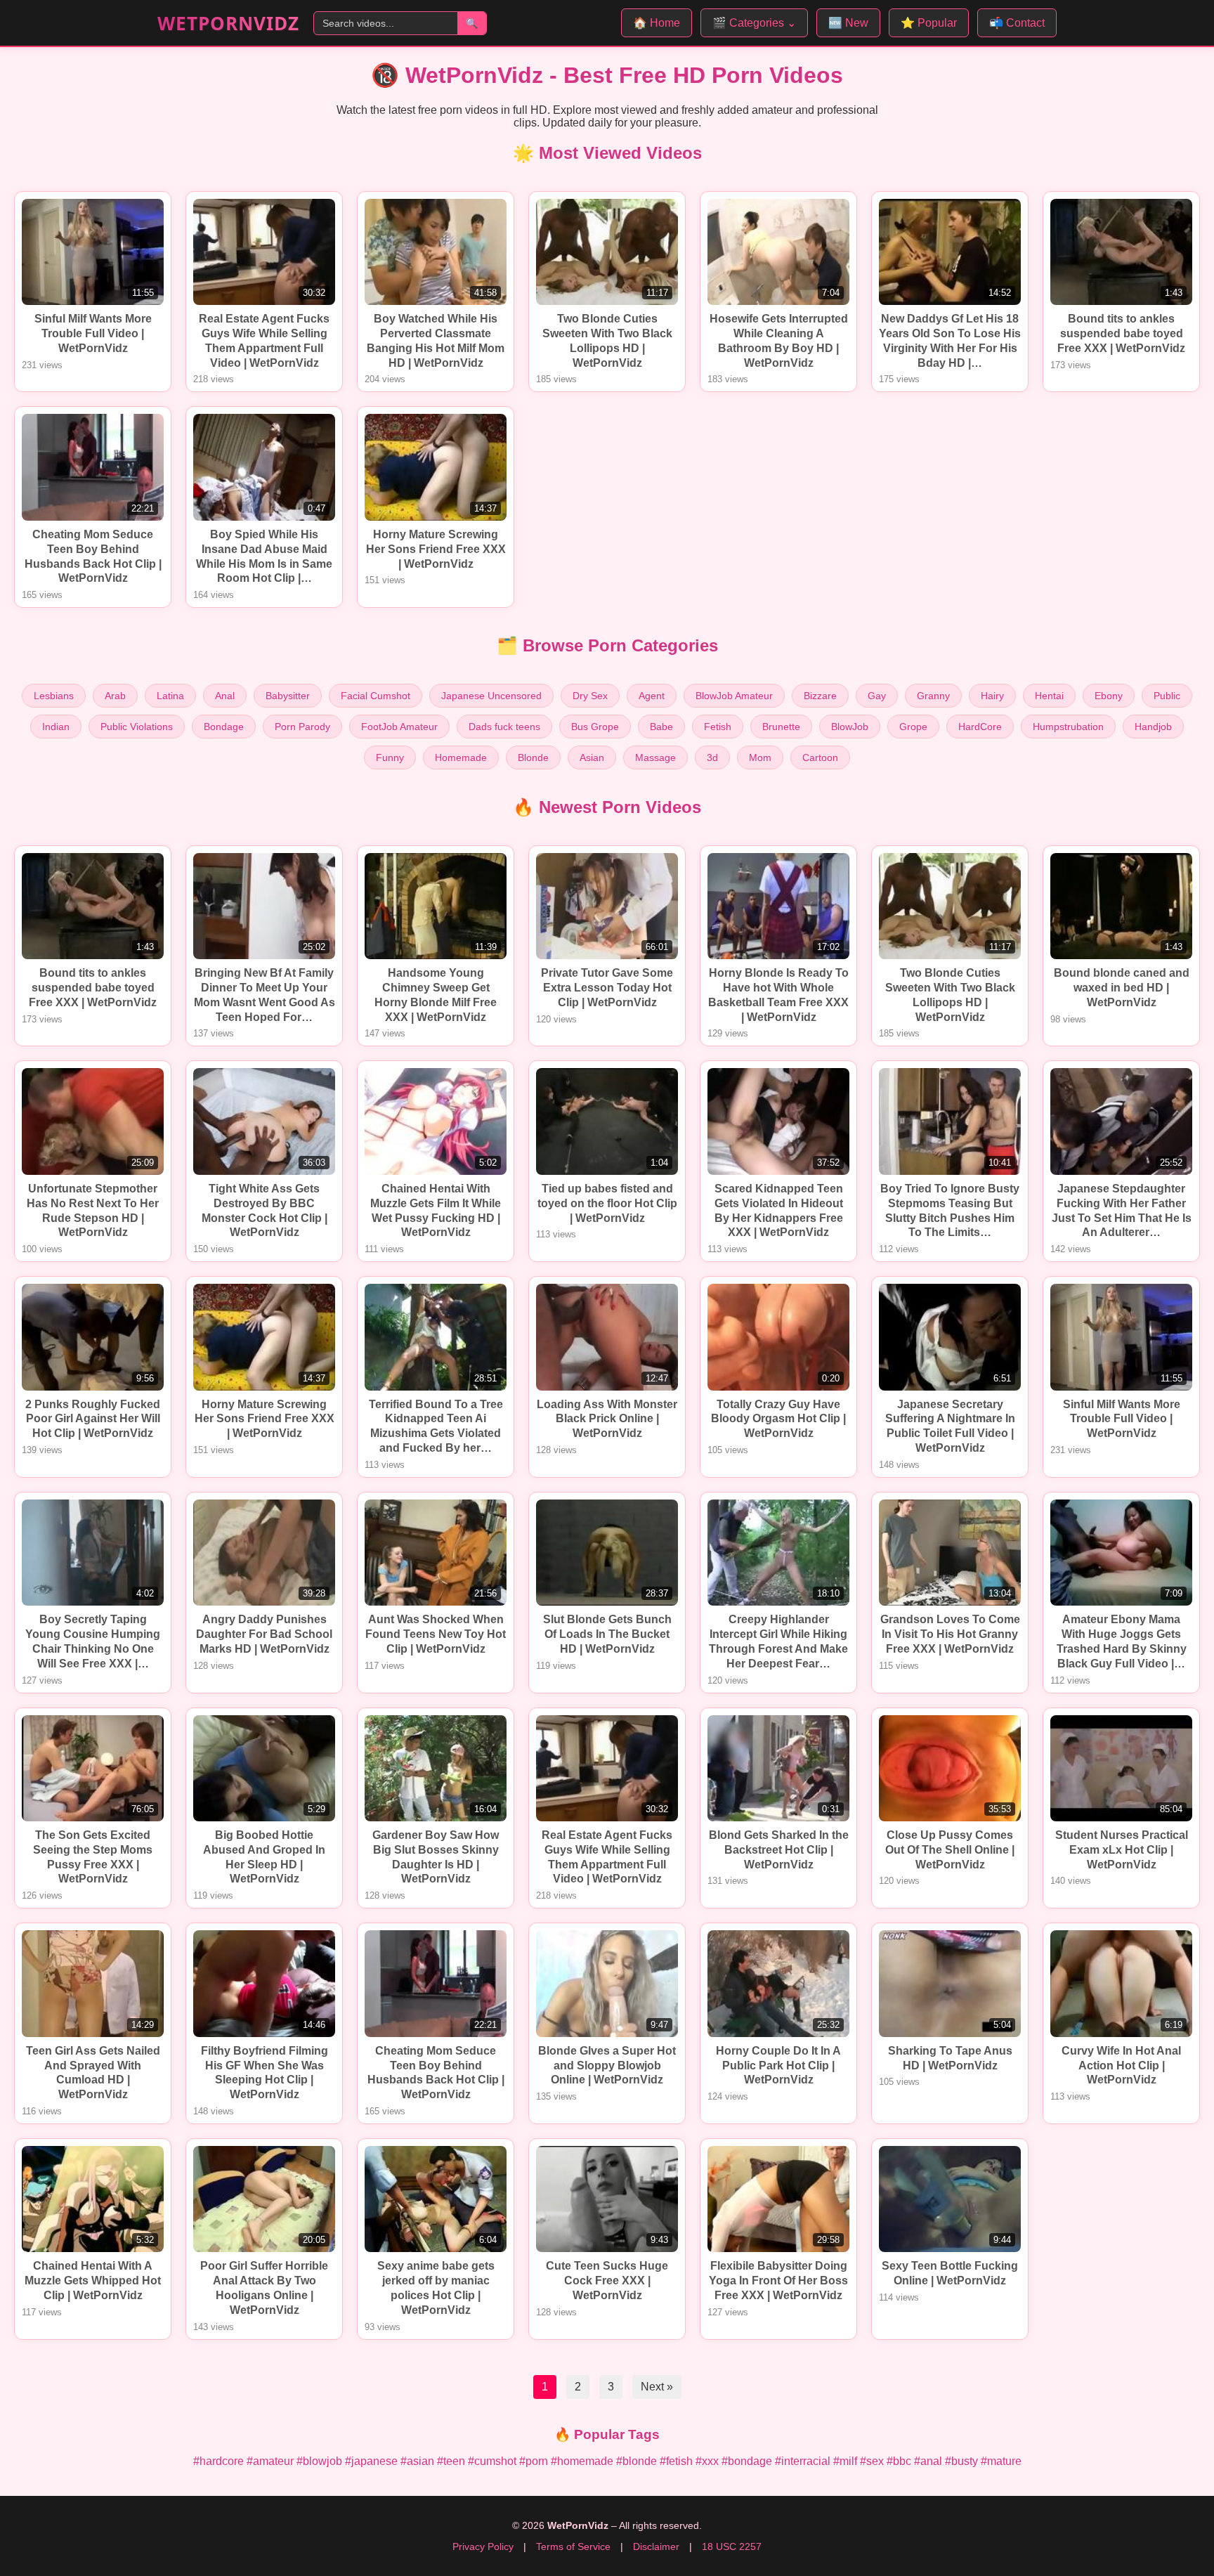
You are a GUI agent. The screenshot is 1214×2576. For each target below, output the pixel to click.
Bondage (224, 727)
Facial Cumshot (376, 696)
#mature (1001, 2461)
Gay (877, 696)
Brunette (781, 727)
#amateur (270, 2461)
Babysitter (288, 696)
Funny (390, 757)
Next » (657, 2387)
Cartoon (820, 757)
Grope (913, 727)
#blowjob (319, 2461)
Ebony (1109, 696)
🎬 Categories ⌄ (754, 23)
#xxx (707, 2461)
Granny (933, 696)
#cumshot (492, 2461)
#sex (872, 2461)
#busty (961, 2461)
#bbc (899, 2461)
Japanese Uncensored (491, 696)
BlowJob (850, 727)
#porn (534, 2461)
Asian (592, 757)
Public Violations (137, 727)
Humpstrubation (1068, 727)
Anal (225, 696)
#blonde (637, 2461)
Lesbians (54, 696)
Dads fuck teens (504, 727)
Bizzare (820, 696)
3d (712, 757)
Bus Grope (595, 727)
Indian (56, 727)
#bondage (747, 2461)
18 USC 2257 (732, 2546)
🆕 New (848, 23)
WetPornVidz (228, 23)
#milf (845, 2461)
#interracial (803, 2461)
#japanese (371, 2461)
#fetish (676, 2461)
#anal (928, 2461)
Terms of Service (573, 2546)
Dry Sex (590, 696)
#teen (451, 2461)
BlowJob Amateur (734, 696)
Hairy (992, 696)
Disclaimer (656, 2546)
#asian (417, 2461)
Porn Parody (302, 727)
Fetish (718, 727)
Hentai (1049, 696)
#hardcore (218, 2461)
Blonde (533, 757)
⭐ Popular (929, 23)
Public (1167, 696)
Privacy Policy (483, 2546)
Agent (652, 696)
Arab (115, 696)
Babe (661, 727)
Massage (655, 757)
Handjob (1153, 727)
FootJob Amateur (399, 727)
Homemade (461, 757)
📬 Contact (1017, 23)
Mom (760, 757)
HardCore (980, 727)
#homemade (582, 2461)
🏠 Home (657, 23)
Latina (170, 696)
